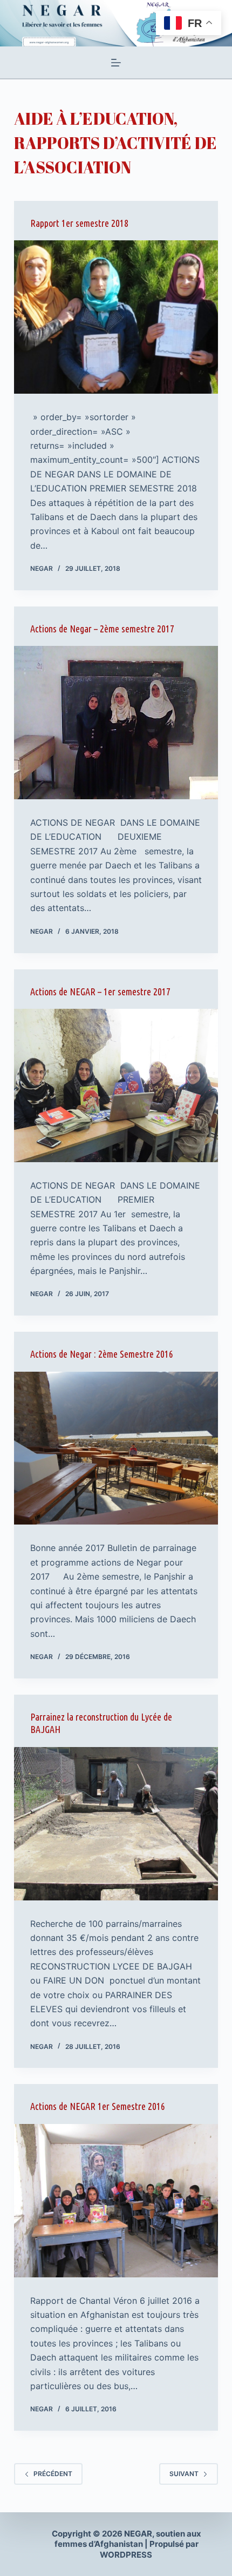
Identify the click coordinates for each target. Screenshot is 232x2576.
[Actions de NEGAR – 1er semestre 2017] (116, 1085)
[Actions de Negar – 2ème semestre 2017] (116, 723)
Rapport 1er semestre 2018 (79, 223)
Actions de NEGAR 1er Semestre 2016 (98, 2106)
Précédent (53, 2474)
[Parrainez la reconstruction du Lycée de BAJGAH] (116, 1824)
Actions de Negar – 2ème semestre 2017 (102, 629)
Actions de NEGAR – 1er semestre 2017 (100, 992)
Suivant (184, 2474)
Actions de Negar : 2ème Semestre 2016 (102, 1354)
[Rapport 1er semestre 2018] (116, 317)
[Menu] (116, 63)
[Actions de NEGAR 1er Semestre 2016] (116, 2201)
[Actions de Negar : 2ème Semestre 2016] (116, 1448)
